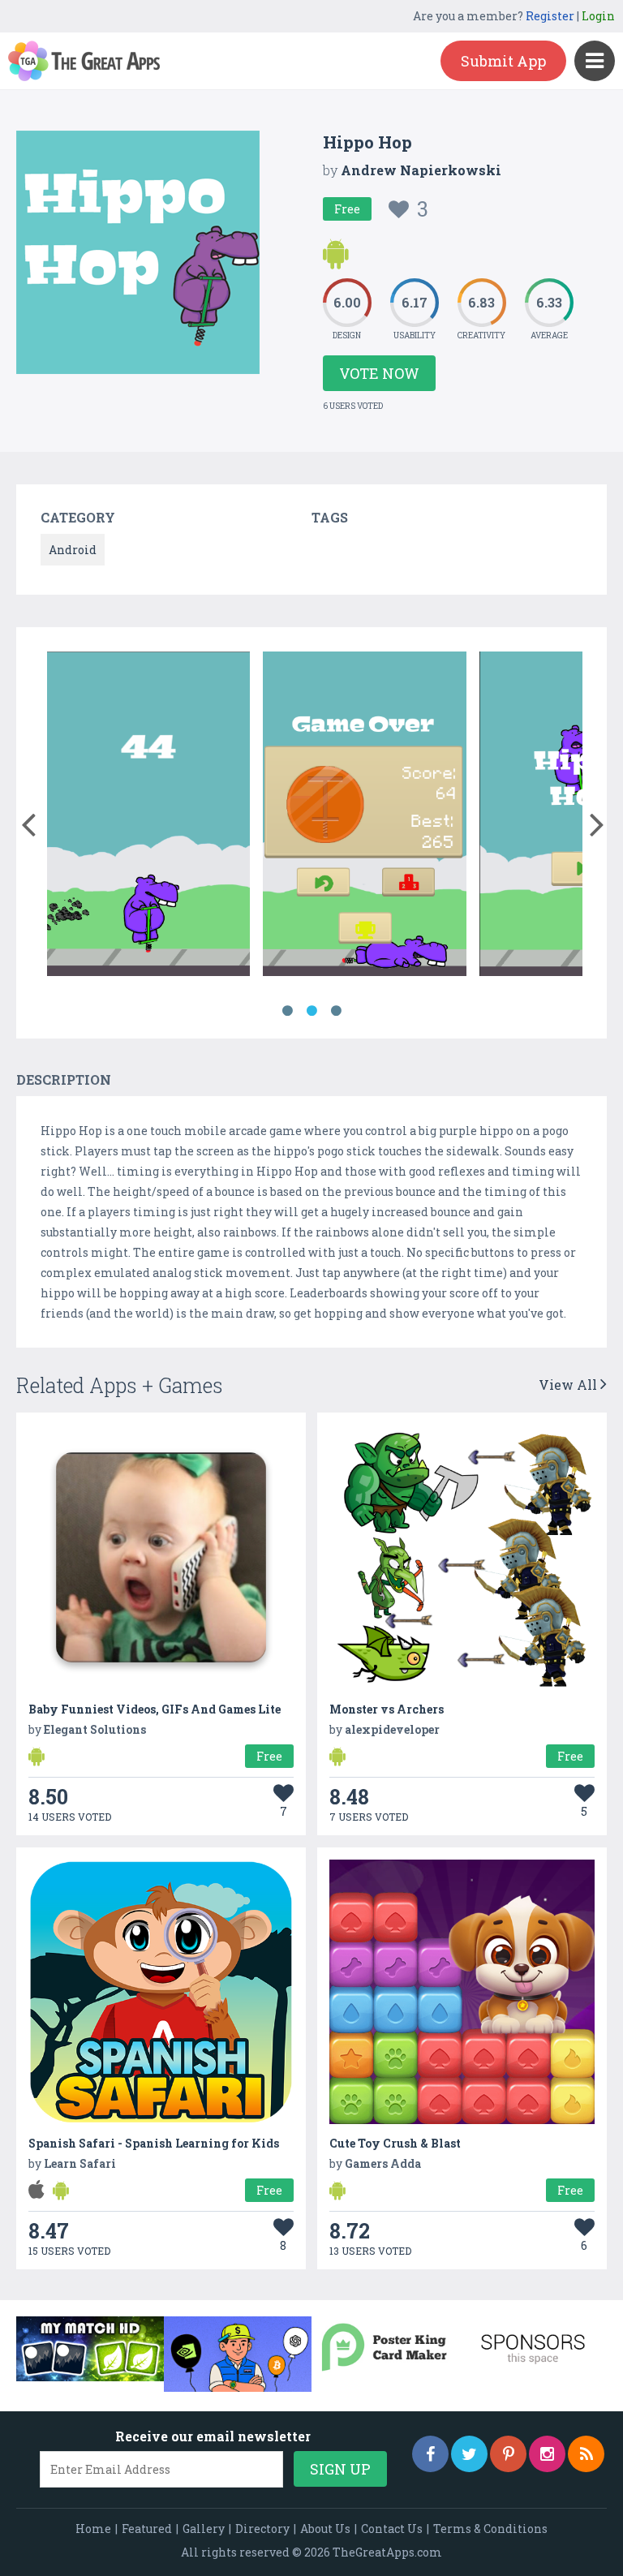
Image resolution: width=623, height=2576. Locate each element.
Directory (262, 2529)
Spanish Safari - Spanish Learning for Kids (154, 2143)
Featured (147, 2529)
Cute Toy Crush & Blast (395, 2143)
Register (550, 16)
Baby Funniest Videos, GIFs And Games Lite (155, 1709)
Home (93, 2529)
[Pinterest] (508, 2454)
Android (73, 550)
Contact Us (392, 2529)
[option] (148, 817)
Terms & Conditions (490, 2529)
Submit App (503, 61)
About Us (325, 2529)
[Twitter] (469, 2454)
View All (569, 1385)
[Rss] (586, 2454)
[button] (28, 821)
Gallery (204, 2529)
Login (598, 16)
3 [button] (336, 1011)
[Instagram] (547, 2454)
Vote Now (379, 373)
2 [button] (311, 1011)
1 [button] (287, 1011)
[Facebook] (430, 2454)
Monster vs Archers (387, 1709)
